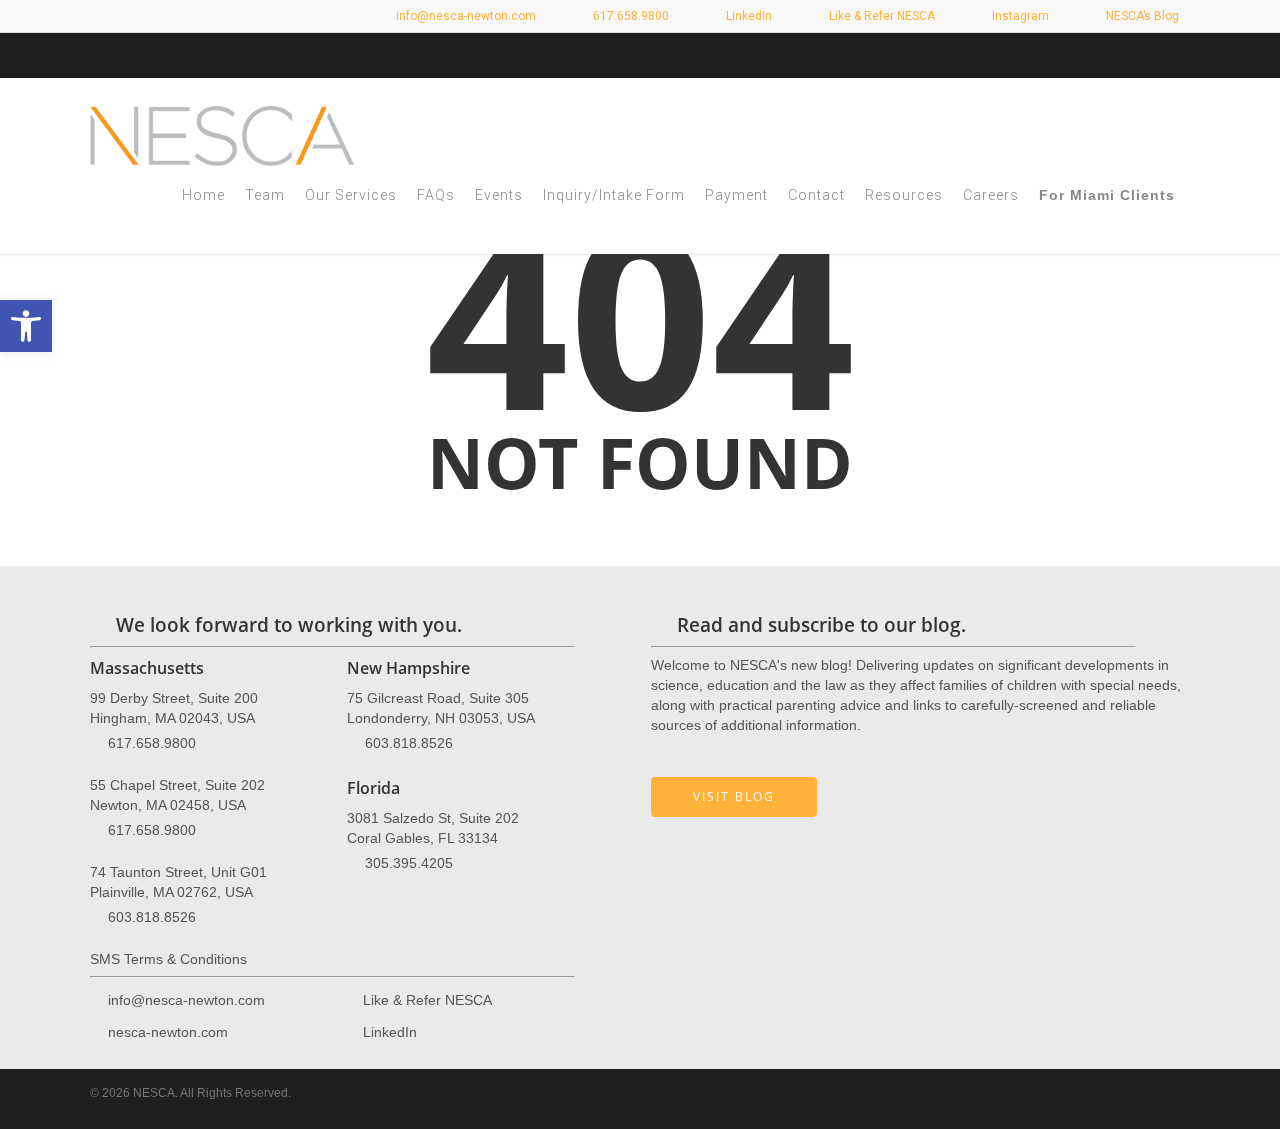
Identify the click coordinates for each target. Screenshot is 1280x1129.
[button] (26, 326)
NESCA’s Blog (1141, 16)
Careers (991, 195)
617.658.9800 (152, 743)
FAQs (436, 195)
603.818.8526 (152, 917)
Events (499, 195)
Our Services (351, 195)
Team (265, 195)
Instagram (1019, 16)
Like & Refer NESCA (880, 16)
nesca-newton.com (168, 1032)
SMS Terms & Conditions (168, 959)
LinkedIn (747, 16)
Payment (736, 195)
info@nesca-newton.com (464, 16)
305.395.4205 (409, 863)
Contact (816, 195)
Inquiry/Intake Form (614, 195)
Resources (904, 195)
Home (203, 195)
